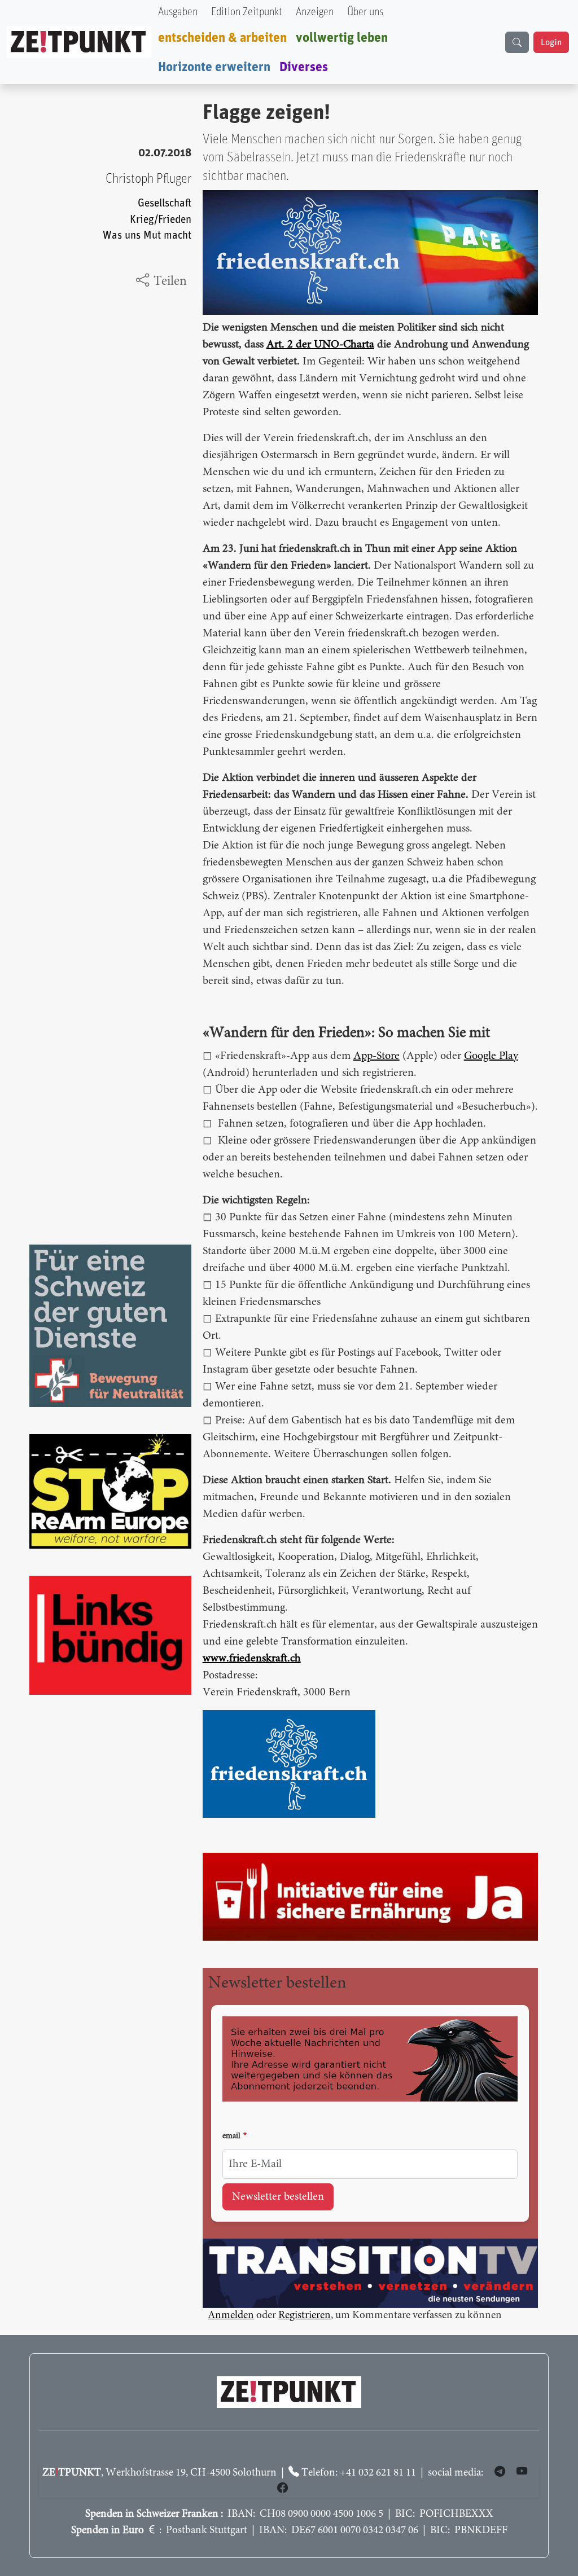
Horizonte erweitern (214, 67)
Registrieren (305, 2316)
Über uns (365, 12)
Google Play (491, 1056)
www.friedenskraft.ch (252, 1659)
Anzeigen (315, 12)
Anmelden (231, 2316)
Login (551, 42)
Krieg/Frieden (161, 220)
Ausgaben (178, 12)
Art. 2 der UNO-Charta (320, 345)
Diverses (304, 67)
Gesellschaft (165, 203)
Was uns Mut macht (147, 236)
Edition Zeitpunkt (247, 12)
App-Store (376, 1056)
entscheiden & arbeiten (222, 38)
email (231, 2137)
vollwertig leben (342, 38)
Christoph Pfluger (148, 179)
